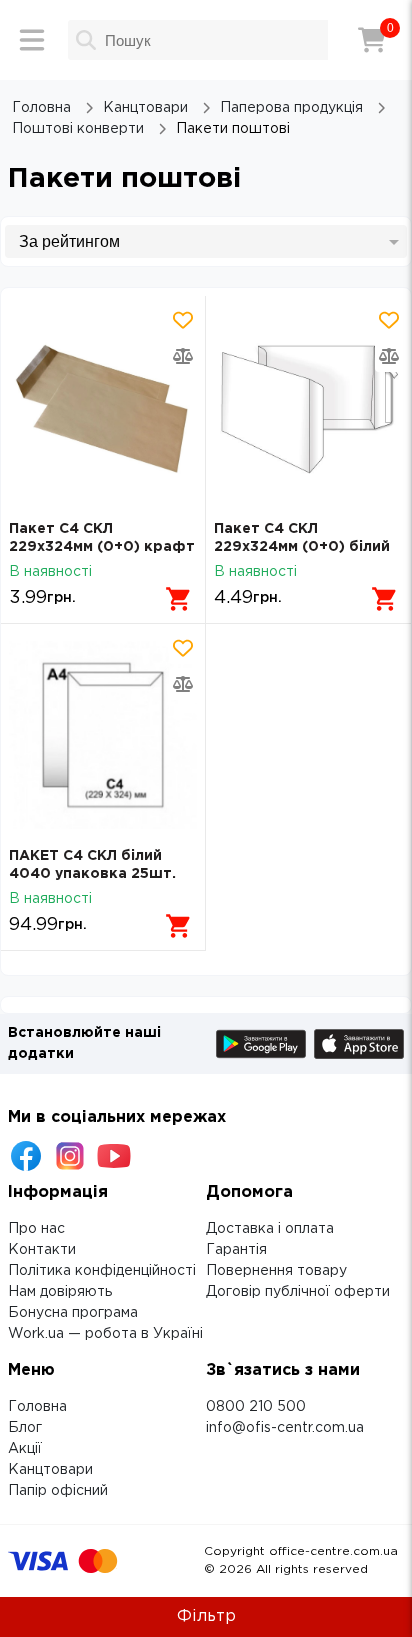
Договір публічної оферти (298, 1292)
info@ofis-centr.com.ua (285, 1428)
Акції (25, 1449)
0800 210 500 (256, 1407)
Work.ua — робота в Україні (105, 1334)
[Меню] (32, 40)
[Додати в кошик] (179, 599)
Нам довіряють (60, 1292)
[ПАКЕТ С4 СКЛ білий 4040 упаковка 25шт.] (103, 735)
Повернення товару (276, 1271)
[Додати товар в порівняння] (183, 356)
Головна (37, 1407)
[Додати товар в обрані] (183, 320)
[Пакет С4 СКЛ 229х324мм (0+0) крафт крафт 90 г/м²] (103, 408)
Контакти (42, 1250)
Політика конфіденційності (102, 1271)
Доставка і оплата (270, 1229)
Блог (25, 1428)
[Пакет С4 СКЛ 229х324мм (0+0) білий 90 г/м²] (308, 408)
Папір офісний (58, 1491)
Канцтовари (50, 1470)
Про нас (36, 1229)
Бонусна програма (73, 1313)
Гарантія (236, 1250)
